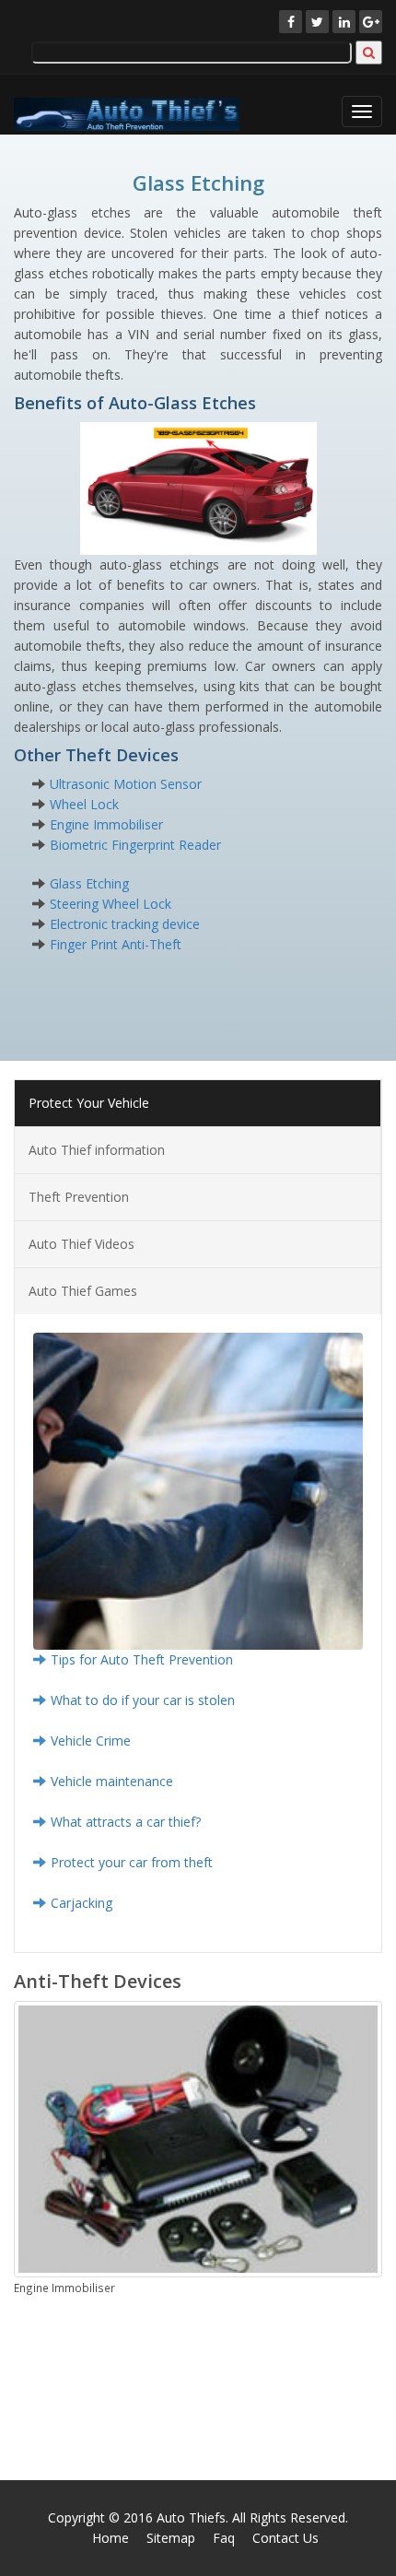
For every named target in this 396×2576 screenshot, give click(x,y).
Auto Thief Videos (82, 1244)
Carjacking (82, 1903)
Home (111, 2538)
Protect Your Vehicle (89, 1103)
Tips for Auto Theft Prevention (142, 1659)
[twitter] (317, 22)
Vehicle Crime (91, 1741)
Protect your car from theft (132, 1862)
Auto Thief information (97, 1150)
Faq (224, 2538)
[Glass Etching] (198, 487)
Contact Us (285, 2538)
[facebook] (291, 22)
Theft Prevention (79, 1197)
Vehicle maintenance (112, 1781)
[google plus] (371, 22)
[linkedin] (344, 22)
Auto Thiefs (191, 2517)
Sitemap (171, 2538)
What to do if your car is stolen (143, 1700)
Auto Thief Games (83, 1291)
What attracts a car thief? (126, 1822)
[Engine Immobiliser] (198, 2139)
